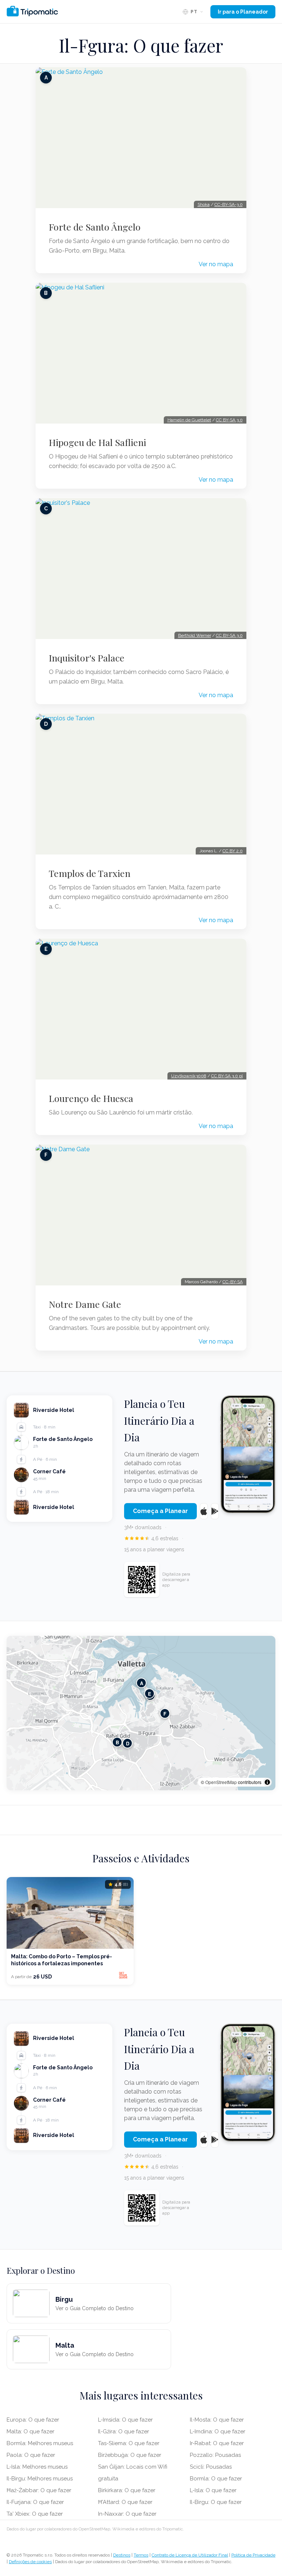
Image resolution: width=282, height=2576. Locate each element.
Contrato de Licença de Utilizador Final (190, 2555)
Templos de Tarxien (90, 873)
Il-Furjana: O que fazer (35, 2502)
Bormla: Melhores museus (40, 2443)
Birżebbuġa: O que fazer (130, 2455)
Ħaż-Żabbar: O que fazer (39, 2490)
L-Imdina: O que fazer (218, 2431)
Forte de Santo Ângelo (95, 227)
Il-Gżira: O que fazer (124, 2431)
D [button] (128, 1743)
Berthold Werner (195, 635)
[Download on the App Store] (204, 1511)
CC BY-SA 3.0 (229, 420)
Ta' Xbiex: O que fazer (35, 2514)
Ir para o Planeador (243, 12)
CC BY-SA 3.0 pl (227, 1076)
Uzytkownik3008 (189, 1076)
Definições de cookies (30, 2562)
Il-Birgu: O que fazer (216, 2502)
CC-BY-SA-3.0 (229, 204)
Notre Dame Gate (85, 1304)
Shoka (204, 204)
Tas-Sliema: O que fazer (129, 2443)
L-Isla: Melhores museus (37, 2467)
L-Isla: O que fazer (213, 2490)
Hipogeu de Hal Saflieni (97, 442)
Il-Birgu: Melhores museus (40, 2479)
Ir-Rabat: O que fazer (217, 2443)
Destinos (122, 2555)
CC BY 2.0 (233, 851)
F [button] (165, 1714)
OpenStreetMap (221, 1782)
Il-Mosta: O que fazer (217, 2420)
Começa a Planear (160, 1511)
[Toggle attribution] (267, 1782)
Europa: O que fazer (33, 2420)
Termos (141, 2555)
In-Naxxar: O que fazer (127, 2514)
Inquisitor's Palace (87, 658)
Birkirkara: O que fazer (127, 2490)
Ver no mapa (216, 264)
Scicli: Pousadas (211, 2467)
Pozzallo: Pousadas (215, 2455)
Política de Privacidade (253, 2555)
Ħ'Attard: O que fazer (125, 2502)
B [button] (117, 1742)
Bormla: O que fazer (216, 2479)
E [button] (150, 1694)
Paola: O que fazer (31, 2455)
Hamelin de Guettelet (189, 420)
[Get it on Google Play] (215, 1511)
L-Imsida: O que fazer (125, 2420)
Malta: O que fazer (30, 2431)
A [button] (142, 1683)
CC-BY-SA (233, 1282)
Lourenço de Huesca (91, 1098)
